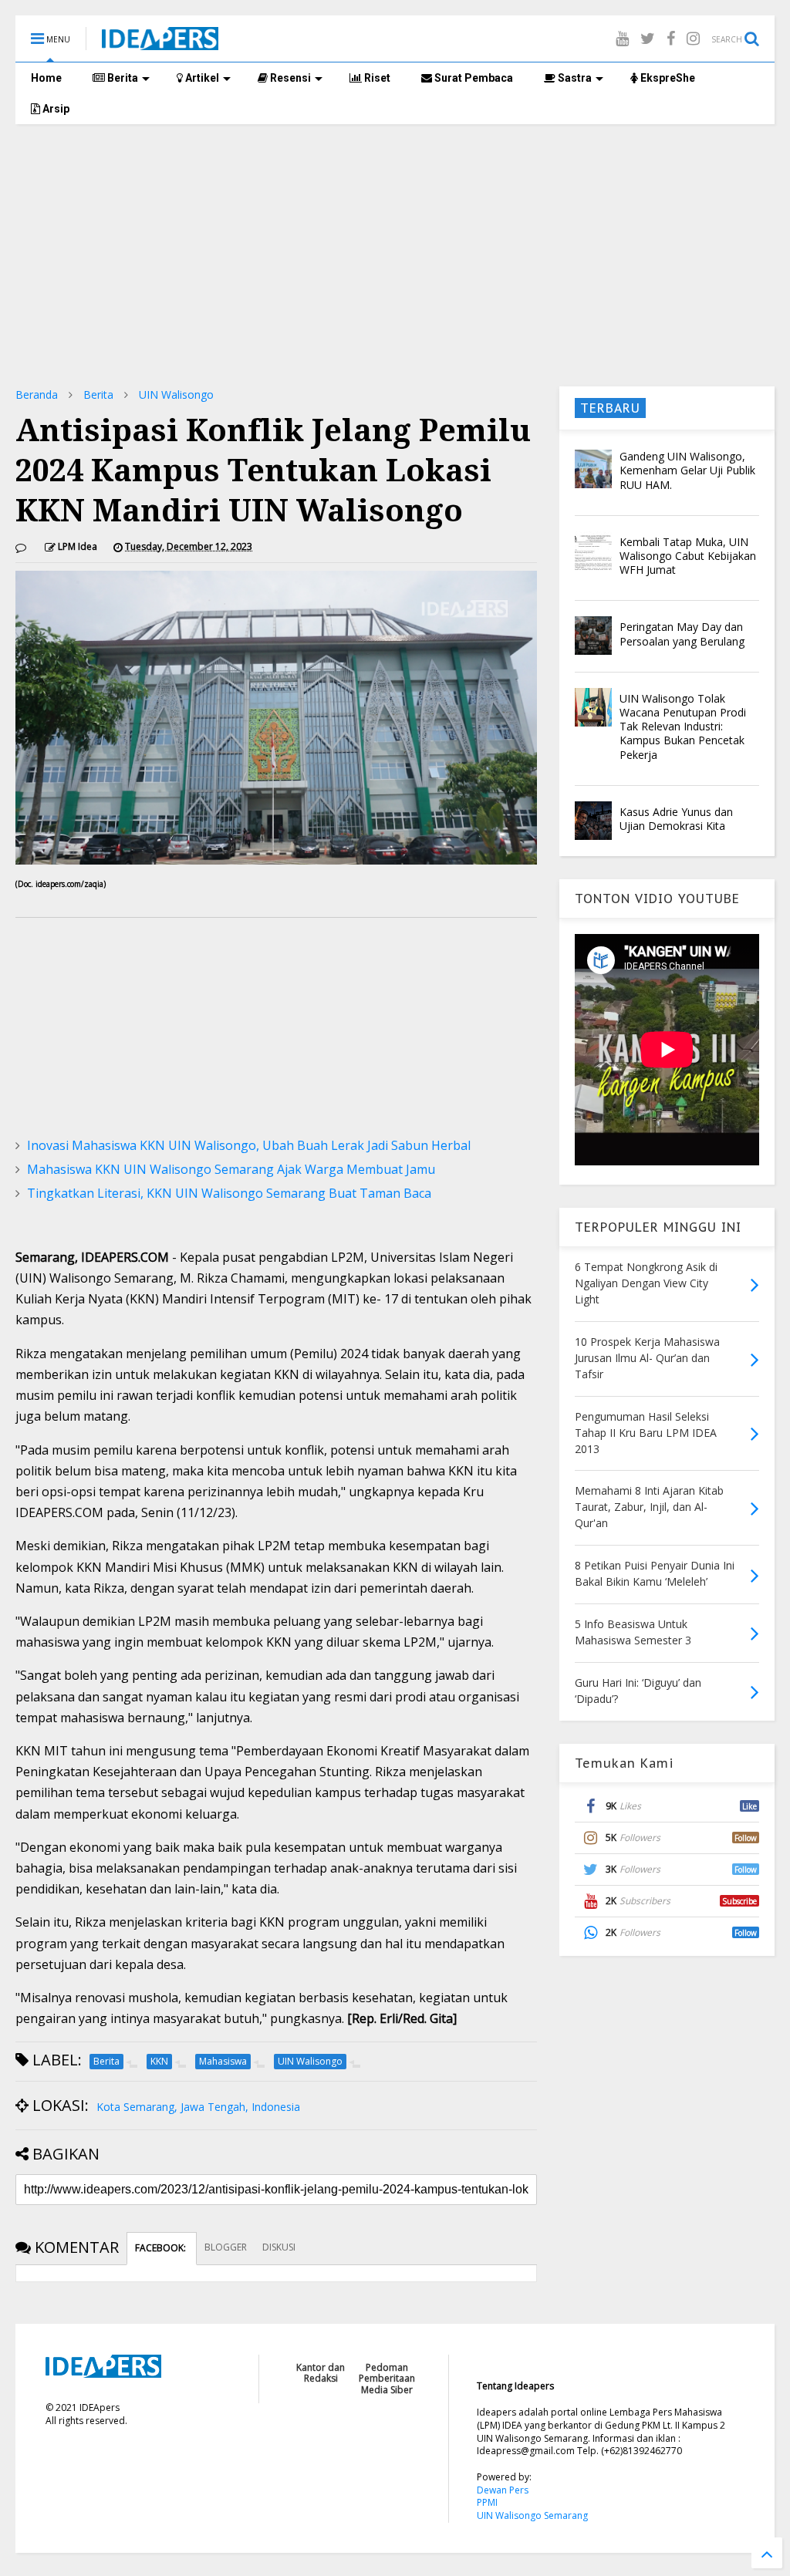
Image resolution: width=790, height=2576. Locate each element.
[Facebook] (671, 38)
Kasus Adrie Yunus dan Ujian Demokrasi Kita (676, 819)
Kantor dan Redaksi (321, 2373)
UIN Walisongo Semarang (532, 2515)
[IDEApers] (160, 42)
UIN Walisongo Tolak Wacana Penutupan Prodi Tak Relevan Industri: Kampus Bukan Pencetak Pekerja (683, 727)
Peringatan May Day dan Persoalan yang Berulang (682, 634)
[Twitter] (648, 38)
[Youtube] (622, 38)
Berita (122, 78)
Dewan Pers (503, 2490)
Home (46, 78)
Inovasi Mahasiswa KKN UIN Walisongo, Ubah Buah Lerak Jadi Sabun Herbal (249, 1145)
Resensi (289, 78)
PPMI (487, 2502)
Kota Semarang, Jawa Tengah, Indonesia (198, 2107)
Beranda (37, 394)
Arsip (55, 109)
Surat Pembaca (473, 78)
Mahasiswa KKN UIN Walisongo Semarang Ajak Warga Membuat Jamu (231, 1169)
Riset (376, 78)
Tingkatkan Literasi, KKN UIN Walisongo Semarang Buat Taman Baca (229, 1193)
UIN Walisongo (176, 394)
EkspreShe (667, 78)
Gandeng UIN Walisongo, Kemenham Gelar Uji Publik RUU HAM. (687, 470)
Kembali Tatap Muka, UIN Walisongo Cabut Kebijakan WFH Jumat (688, 556)
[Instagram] (693, 38)
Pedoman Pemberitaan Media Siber (387, 2379)
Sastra (574, 78)
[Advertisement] (395, 255)
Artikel (201, 78)
